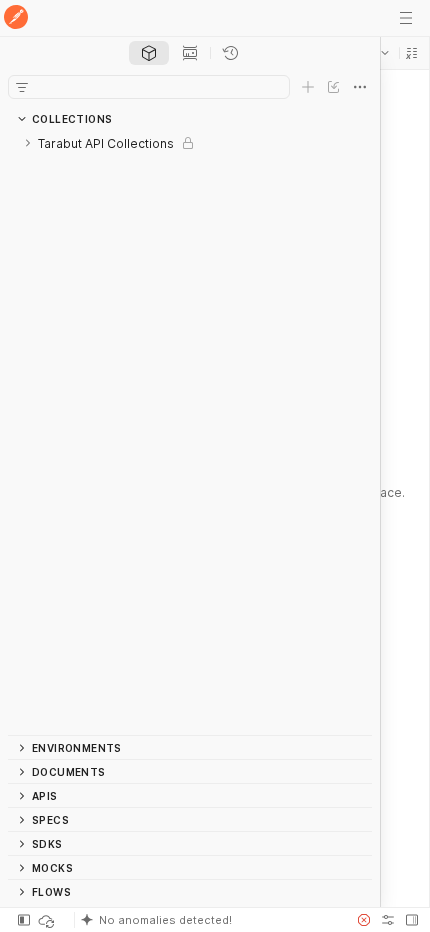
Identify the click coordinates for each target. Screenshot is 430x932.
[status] (48, 920)
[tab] (149, 53)
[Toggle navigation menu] (406, 18)
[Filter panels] (22, 87)
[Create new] (308, 87)
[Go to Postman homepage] (16, 18)
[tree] (190, 433)
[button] (412, 53)
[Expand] (28, 143)
